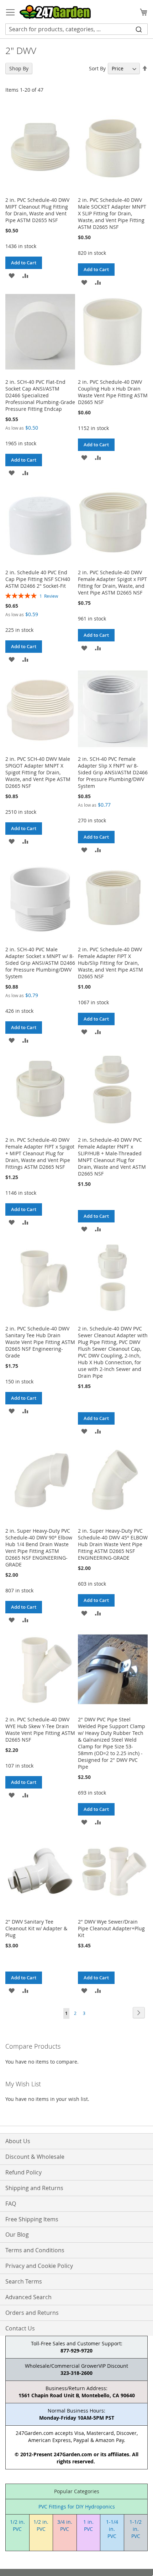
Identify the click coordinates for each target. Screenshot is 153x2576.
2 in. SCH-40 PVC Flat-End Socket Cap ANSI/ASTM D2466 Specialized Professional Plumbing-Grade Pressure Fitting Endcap (40, 395)
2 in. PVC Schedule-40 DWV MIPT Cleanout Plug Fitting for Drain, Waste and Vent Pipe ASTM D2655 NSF (37, 210)
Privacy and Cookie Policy (39, 2266)
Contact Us (20, 2328)
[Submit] (139, 29)
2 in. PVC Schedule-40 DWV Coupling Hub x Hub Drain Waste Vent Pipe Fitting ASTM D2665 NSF (113, 392)
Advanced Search (28, 2297)
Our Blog (17, 2234)
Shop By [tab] (19, 68)
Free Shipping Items (32, 2219)
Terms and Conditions (35, 2250)
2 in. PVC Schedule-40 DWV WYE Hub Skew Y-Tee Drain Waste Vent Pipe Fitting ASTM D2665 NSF (40, 1730)
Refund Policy (23, 2172)
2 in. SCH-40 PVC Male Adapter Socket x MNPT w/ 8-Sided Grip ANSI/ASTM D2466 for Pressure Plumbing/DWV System (40, 963)
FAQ (11, 2204)
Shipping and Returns (34, 2188)
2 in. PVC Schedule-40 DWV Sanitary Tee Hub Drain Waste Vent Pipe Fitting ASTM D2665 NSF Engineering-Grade (40, 1342)
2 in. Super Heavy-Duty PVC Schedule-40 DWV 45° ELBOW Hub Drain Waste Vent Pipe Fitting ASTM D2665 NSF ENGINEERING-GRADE (113, 1544)
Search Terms (24, 2281)
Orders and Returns (32, 2313)
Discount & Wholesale (35, 2157)
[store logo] (55, 12)
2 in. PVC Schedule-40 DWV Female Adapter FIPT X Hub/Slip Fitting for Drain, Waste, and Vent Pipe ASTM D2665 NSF (110, 963)
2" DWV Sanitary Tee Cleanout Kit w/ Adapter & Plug (36, 1928)
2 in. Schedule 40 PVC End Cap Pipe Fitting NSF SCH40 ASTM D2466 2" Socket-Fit (38, 579)
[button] (12, 275)
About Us (18, 2141)
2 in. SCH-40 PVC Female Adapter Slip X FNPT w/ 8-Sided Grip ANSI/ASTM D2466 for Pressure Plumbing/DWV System (113, 772)
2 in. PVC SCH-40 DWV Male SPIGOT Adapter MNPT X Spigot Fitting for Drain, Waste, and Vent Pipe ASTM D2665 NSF (38, 772)
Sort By (97, 68)
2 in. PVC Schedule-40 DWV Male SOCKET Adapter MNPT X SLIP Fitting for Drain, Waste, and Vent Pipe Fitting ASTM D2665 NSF (112, 213)
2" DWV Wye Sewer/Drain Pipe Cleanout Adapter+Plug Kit (111, 1928)
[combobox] (76, 29)
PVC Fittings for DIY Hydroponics (77, 2507)
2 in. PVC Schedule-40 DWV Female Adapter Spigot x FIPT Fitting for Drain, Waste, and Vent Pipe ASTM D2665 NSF (112, 582)
